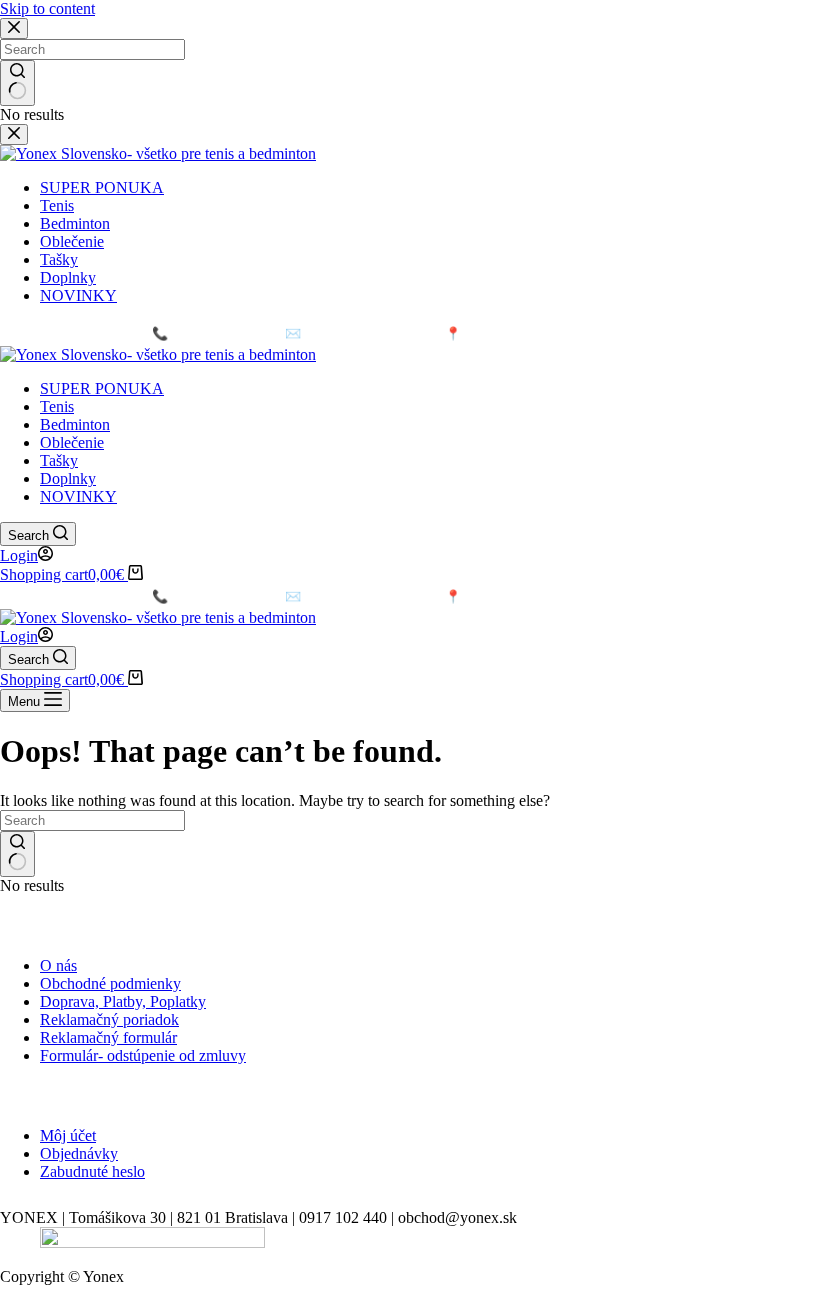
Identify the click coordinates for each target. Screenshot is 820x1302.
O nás (58, 965)
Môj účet (68, 1135)
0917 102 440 (201, 333)
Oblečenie (72, 442)
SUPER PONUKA (102, 388)
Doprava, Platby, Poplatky (123, 1001)
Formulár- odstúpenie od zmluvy (143, 1055)
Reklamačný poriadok (109, 1019)
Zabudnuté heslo (92, 1171)
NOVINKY (78, 496)
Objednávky (79, 1153)
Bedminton (75, 424)
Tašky (59, 460)
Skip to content (47, 8)
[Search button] (17, 854)
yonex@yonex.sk (347, 333)
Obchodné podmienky (110, 983)
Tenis (57, 406)
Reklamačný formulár (108, 1037)
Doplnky (68, 478)
